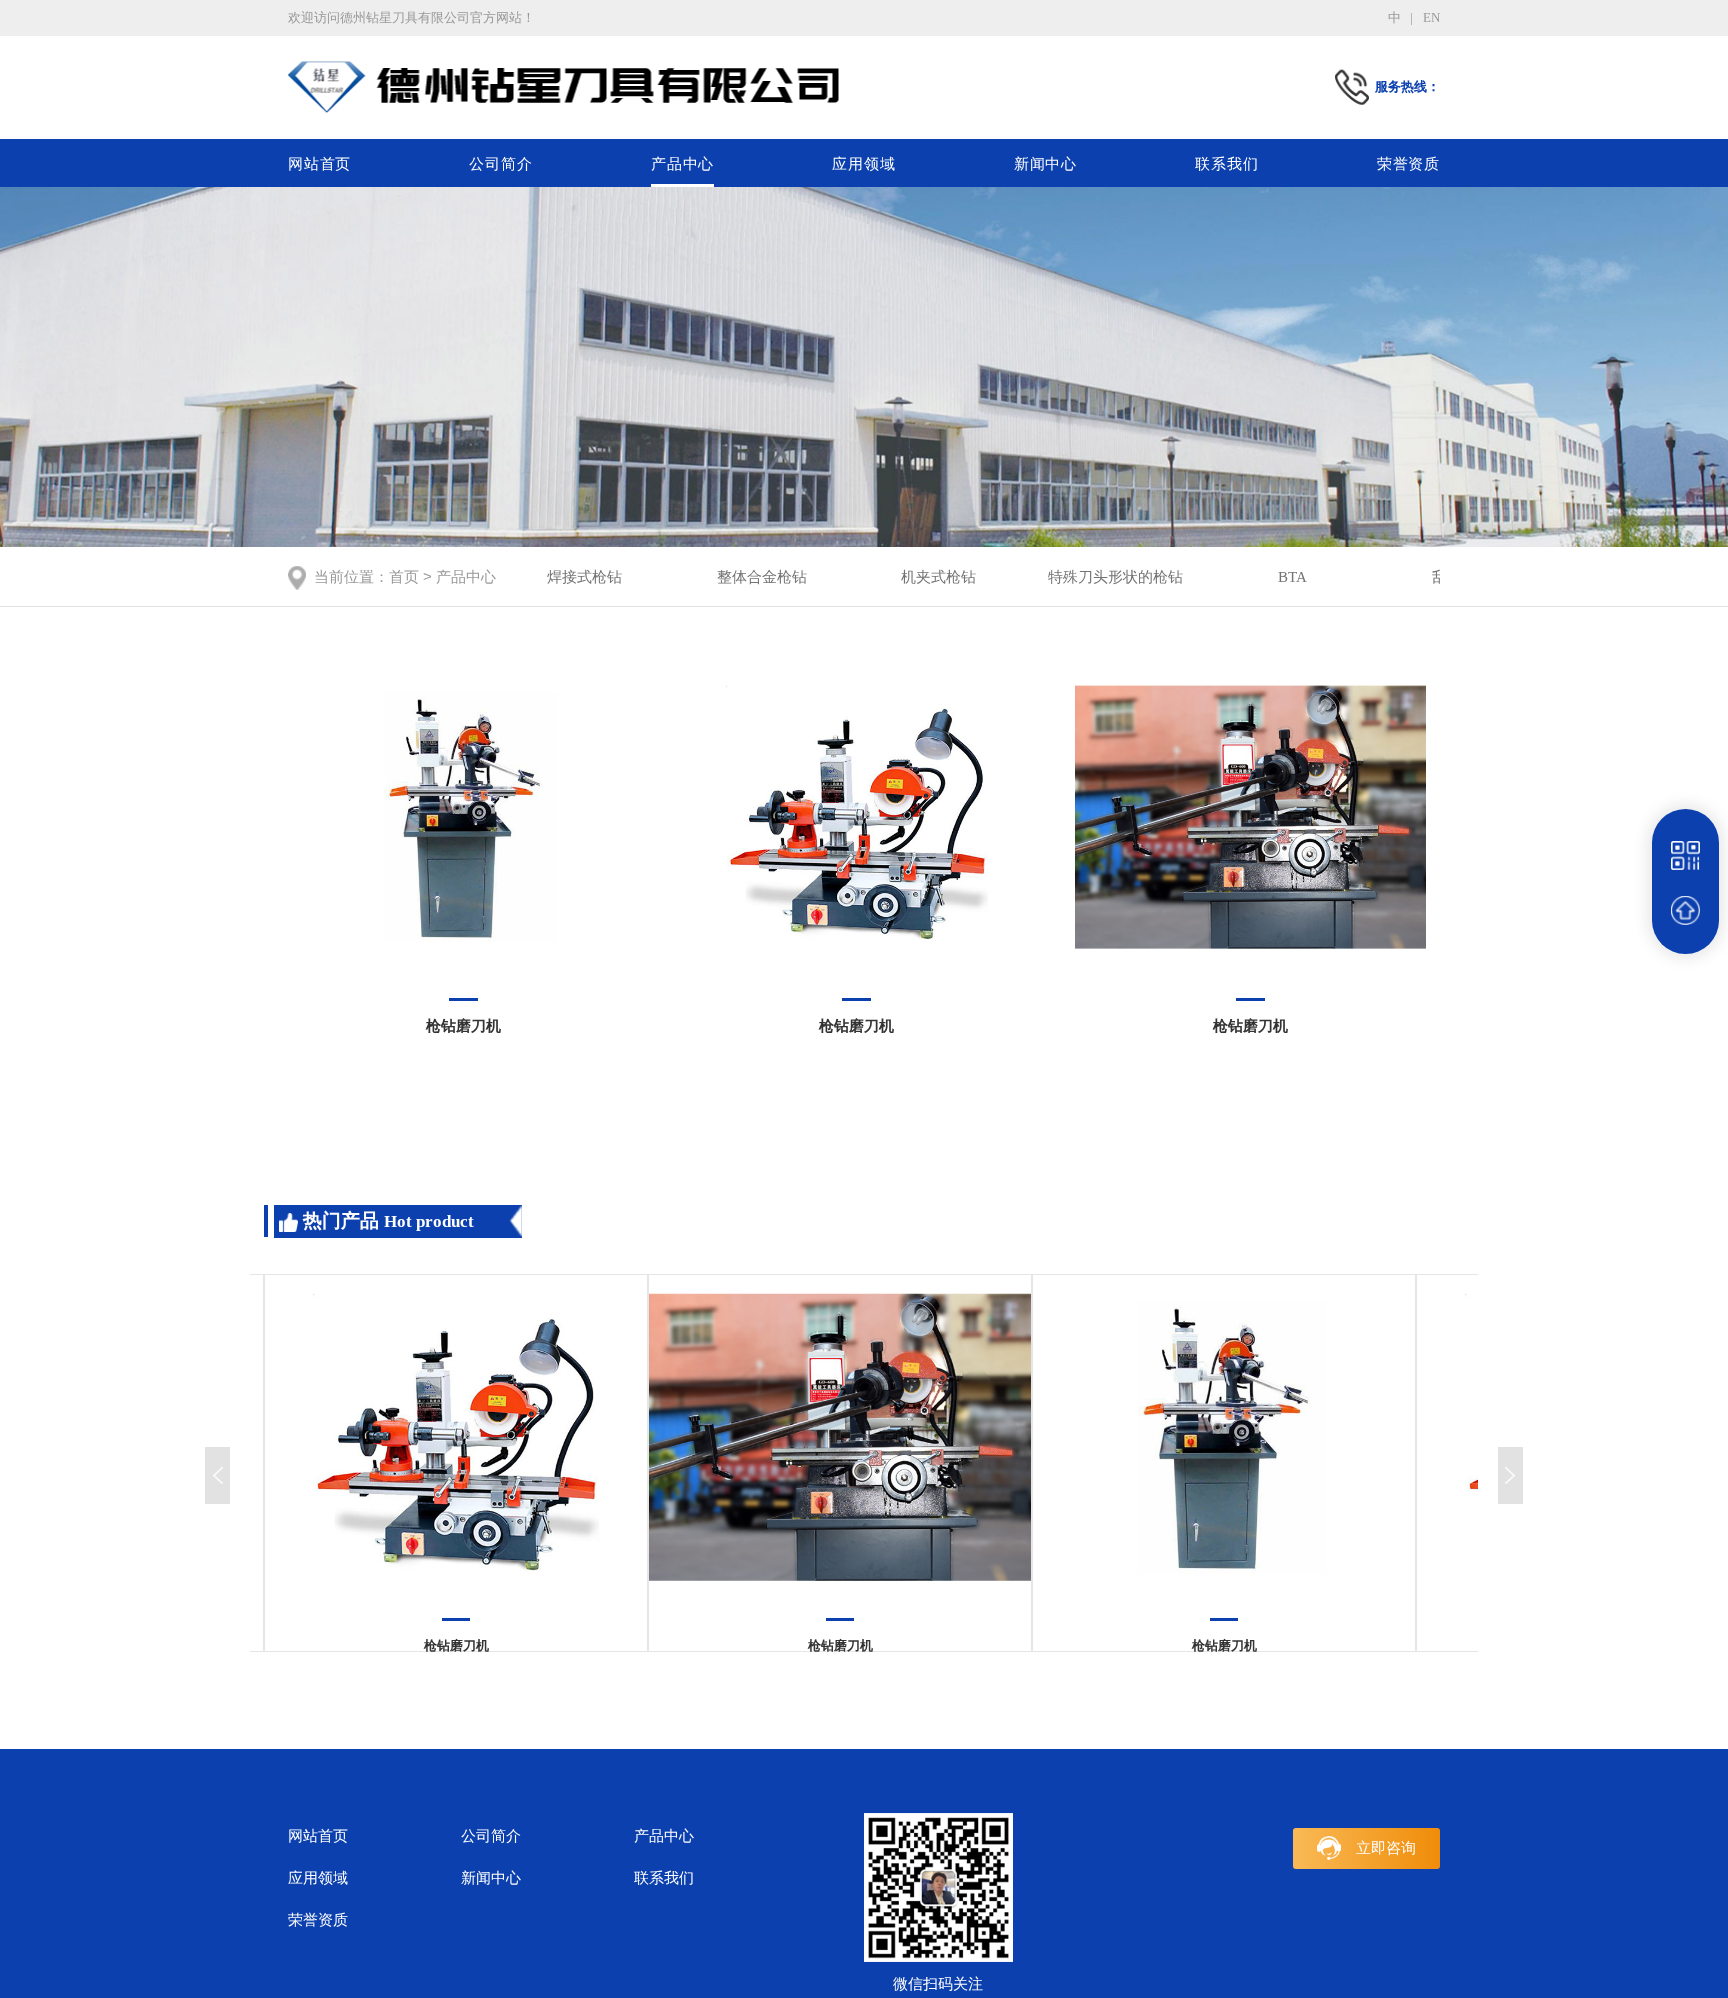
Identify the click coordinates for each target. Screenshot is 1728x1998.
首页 (404, 576)
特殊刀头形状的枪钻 (1115, 576)
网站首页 (319, 163)
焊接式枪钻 (584, 576)
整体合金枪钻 (762, 576)
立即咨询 (1386, 1847)
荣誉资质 (1408, 163)
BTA (1292, 576)
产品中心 (682, 163)
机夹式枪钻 (938, 576)
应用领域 (863, 163)
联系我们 (1226, 163)
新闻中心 (1045, 163)
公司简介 (500, 163)
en (1431, 17)
